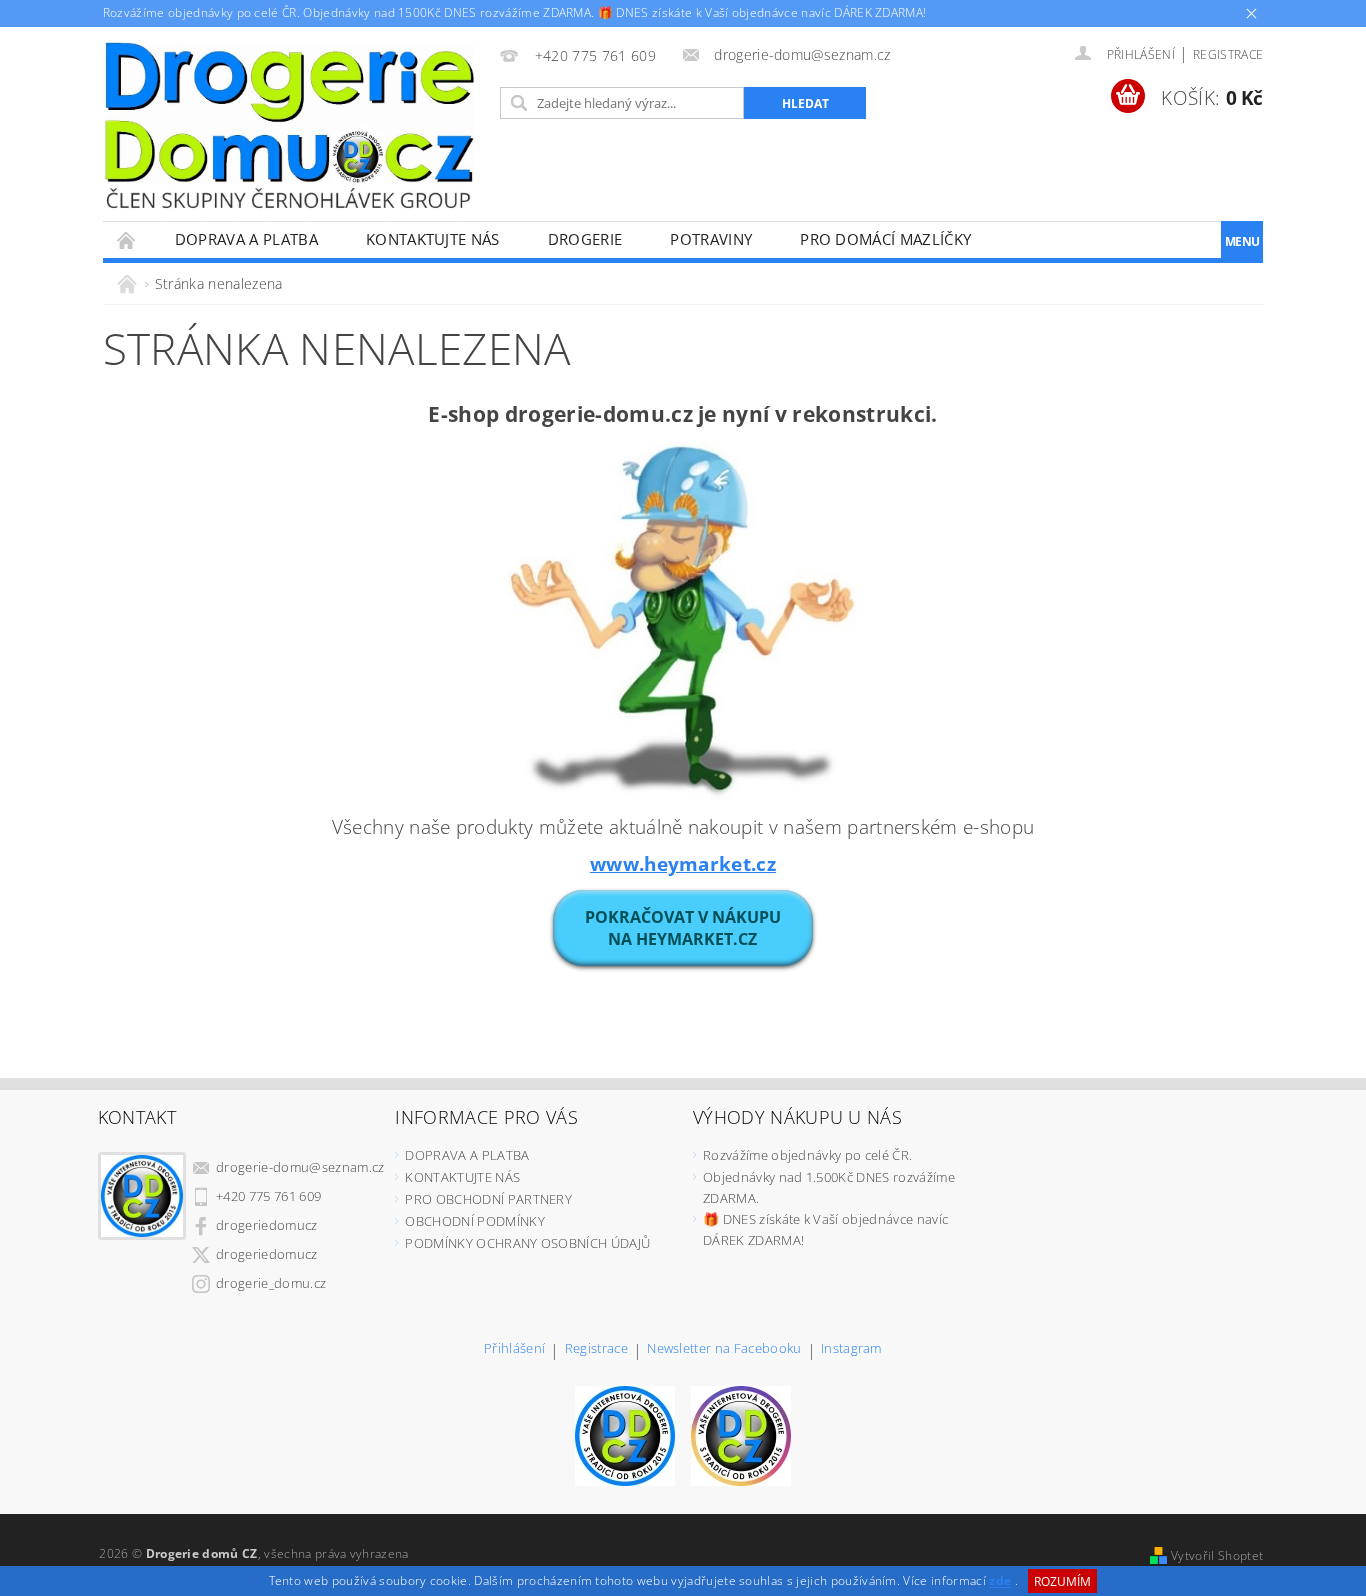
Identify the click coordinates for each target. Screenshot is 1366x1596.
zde (1000, 1581)
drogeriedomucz (266, 1225)
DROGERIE (585, 239)
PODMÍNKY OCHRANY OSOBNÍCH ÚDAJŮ (527, 1243)
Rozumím (1062, 1581)
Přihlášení (514, 1349)
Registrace (1228, 54)
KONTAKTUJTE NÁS (433, 239)
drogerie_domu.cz (271, 1283)
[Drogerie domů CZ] (289, 125)
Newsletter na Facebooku (724, 1349)
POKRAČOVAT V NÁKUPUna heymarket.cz (683, 928)
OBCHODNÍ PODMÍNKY (474, 1221)
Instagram (851, 1349)
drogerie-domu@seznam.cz (300, 1167)
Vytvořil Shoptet (1217, 1555)
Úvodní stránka (127, 239)
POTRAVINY (711, 239)
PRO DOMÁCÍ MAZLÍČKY (885, 239)
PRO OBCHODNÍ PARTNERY (488, 1199)
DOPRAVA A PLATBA (246, 239)
